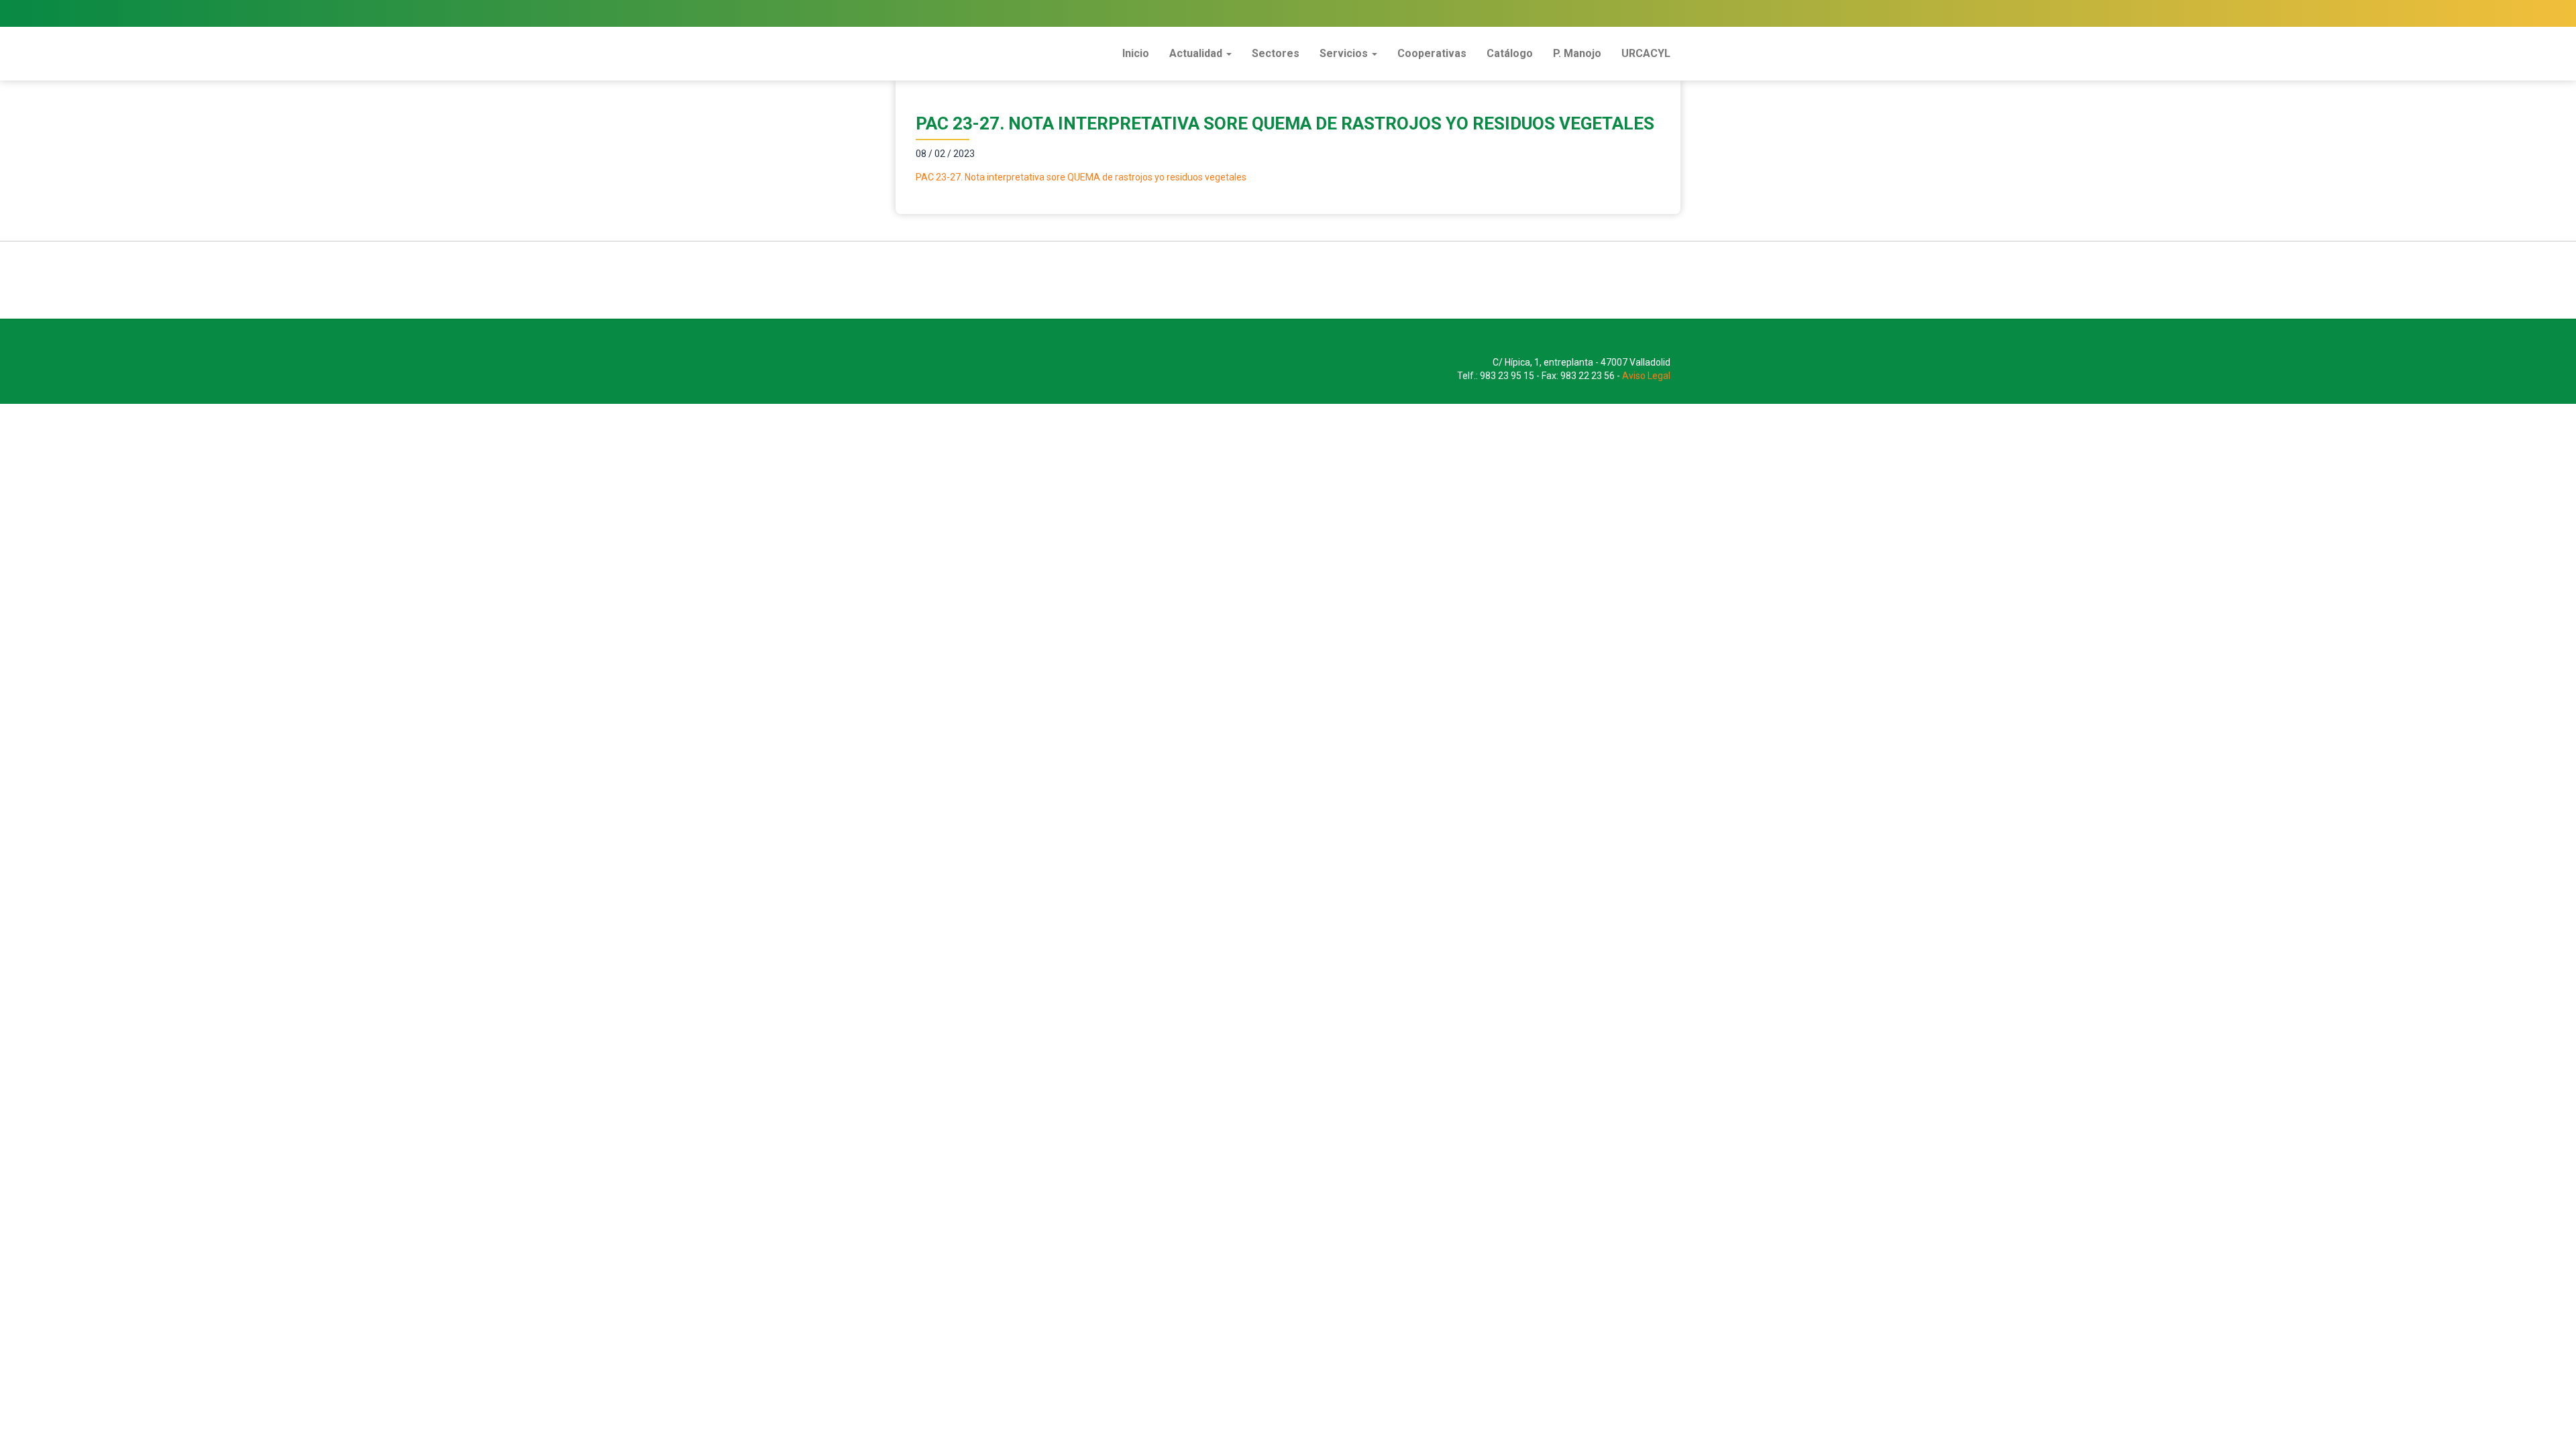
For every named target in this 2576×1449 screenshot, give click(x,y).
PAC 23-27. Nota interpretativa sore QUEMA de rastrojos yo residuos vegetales (1081, 177)
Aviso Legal (1646, 376)
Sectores (1276, 53)
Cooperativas (1432, 53)
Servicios (1345, 53)
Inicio (1136, 53)
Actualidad (1197, 53)
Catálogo (1510, 53)
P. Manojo (1577, 53)
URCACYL (1646, 53)
